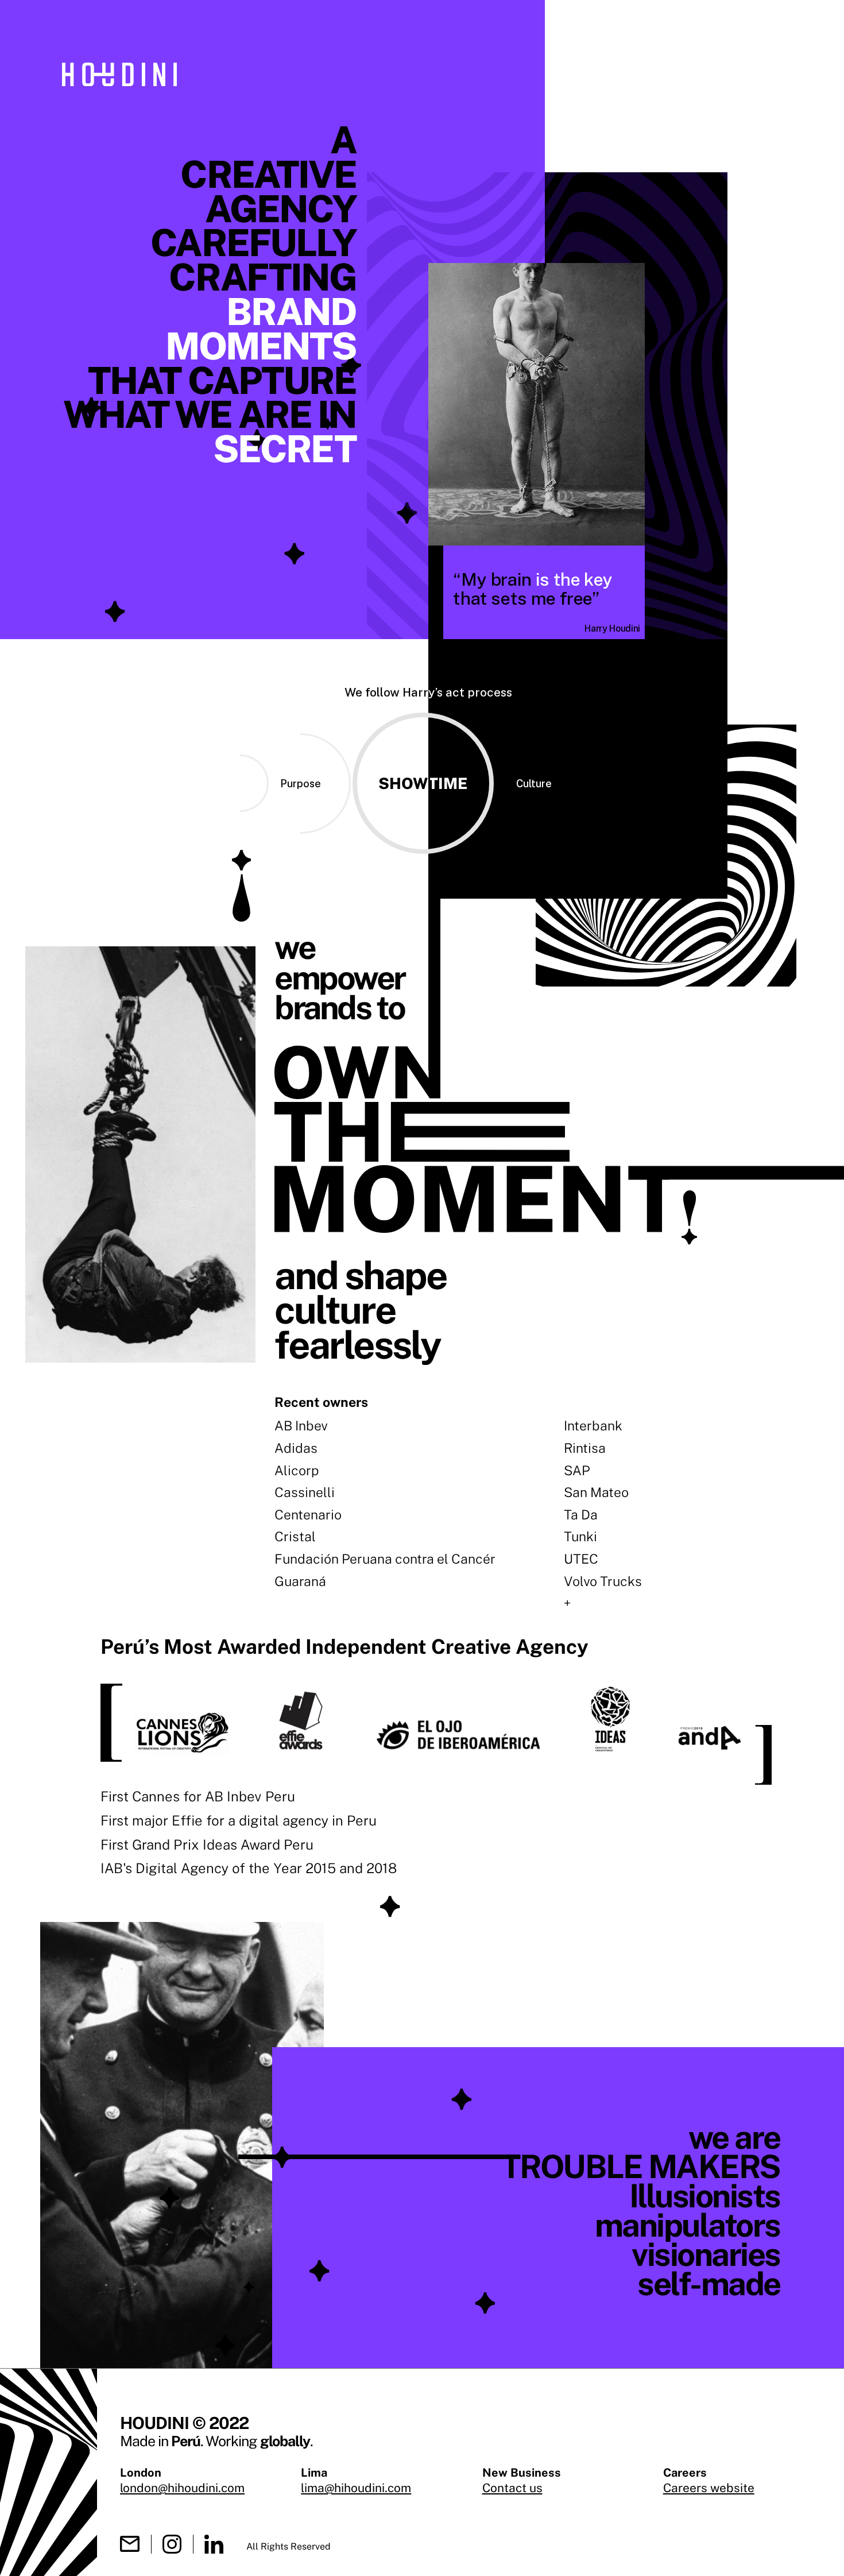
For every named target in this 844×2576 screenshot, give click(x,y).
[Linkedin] (214, 2544)
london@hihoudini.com (182, 2488)
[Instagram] (172, 2544)
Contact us (512, 2488)
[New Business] (130, 2544)
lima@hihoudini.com (356, 2488)
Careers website (709, 2488)
